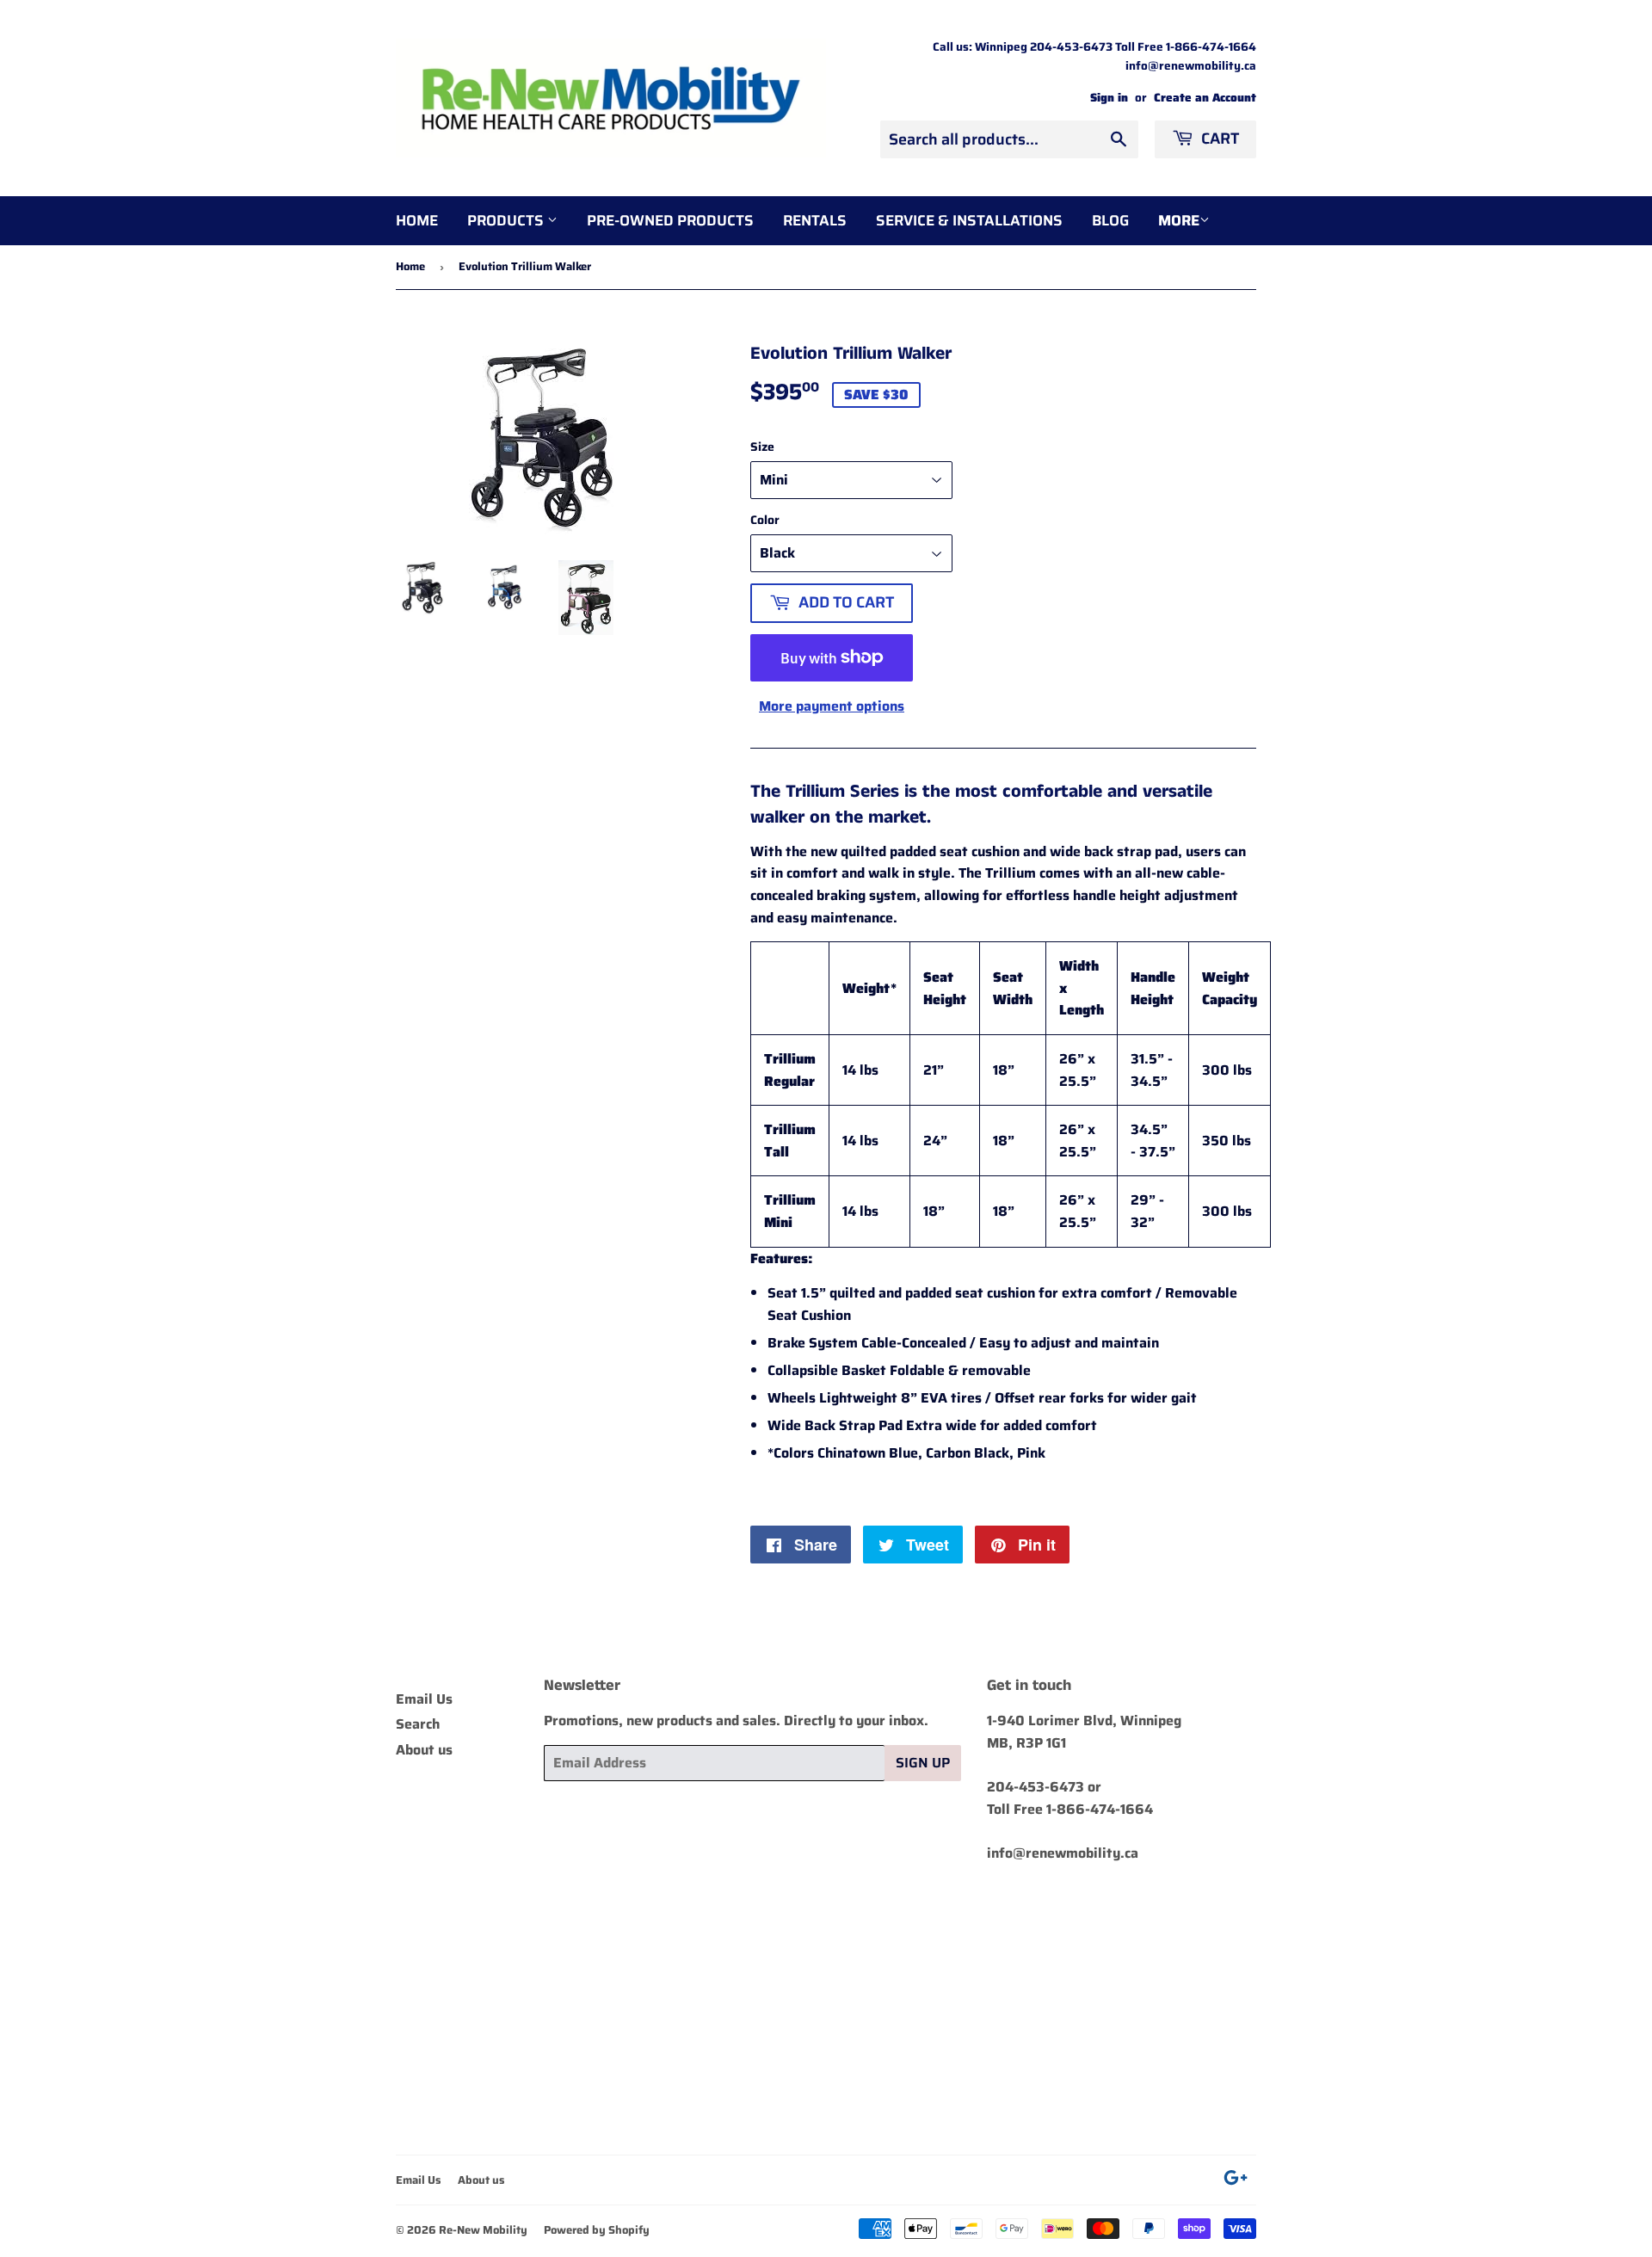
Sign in (1109, 98)
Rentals (815, 220)
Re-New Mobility (483, 2230)
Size (762, 447)
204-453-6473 (1036, 1787)
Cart (1218, 139)
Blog (1110, 220)
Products (507, 220)
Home (417, 220)
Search (418, 1724)
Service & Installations (969, 220)
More (1179, 220)
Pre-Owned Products (670, 220)
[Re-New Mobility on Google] (1236, 2180)
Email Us (424, 1699)
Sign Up (923, 1763)
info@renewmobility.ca (1063, 1853)
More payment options (832, 706)
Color (765, 520)
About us (424, 1750)
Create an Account (1205, 98)
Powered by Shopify (597, 2230)
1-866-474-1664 (1100, 1809)
